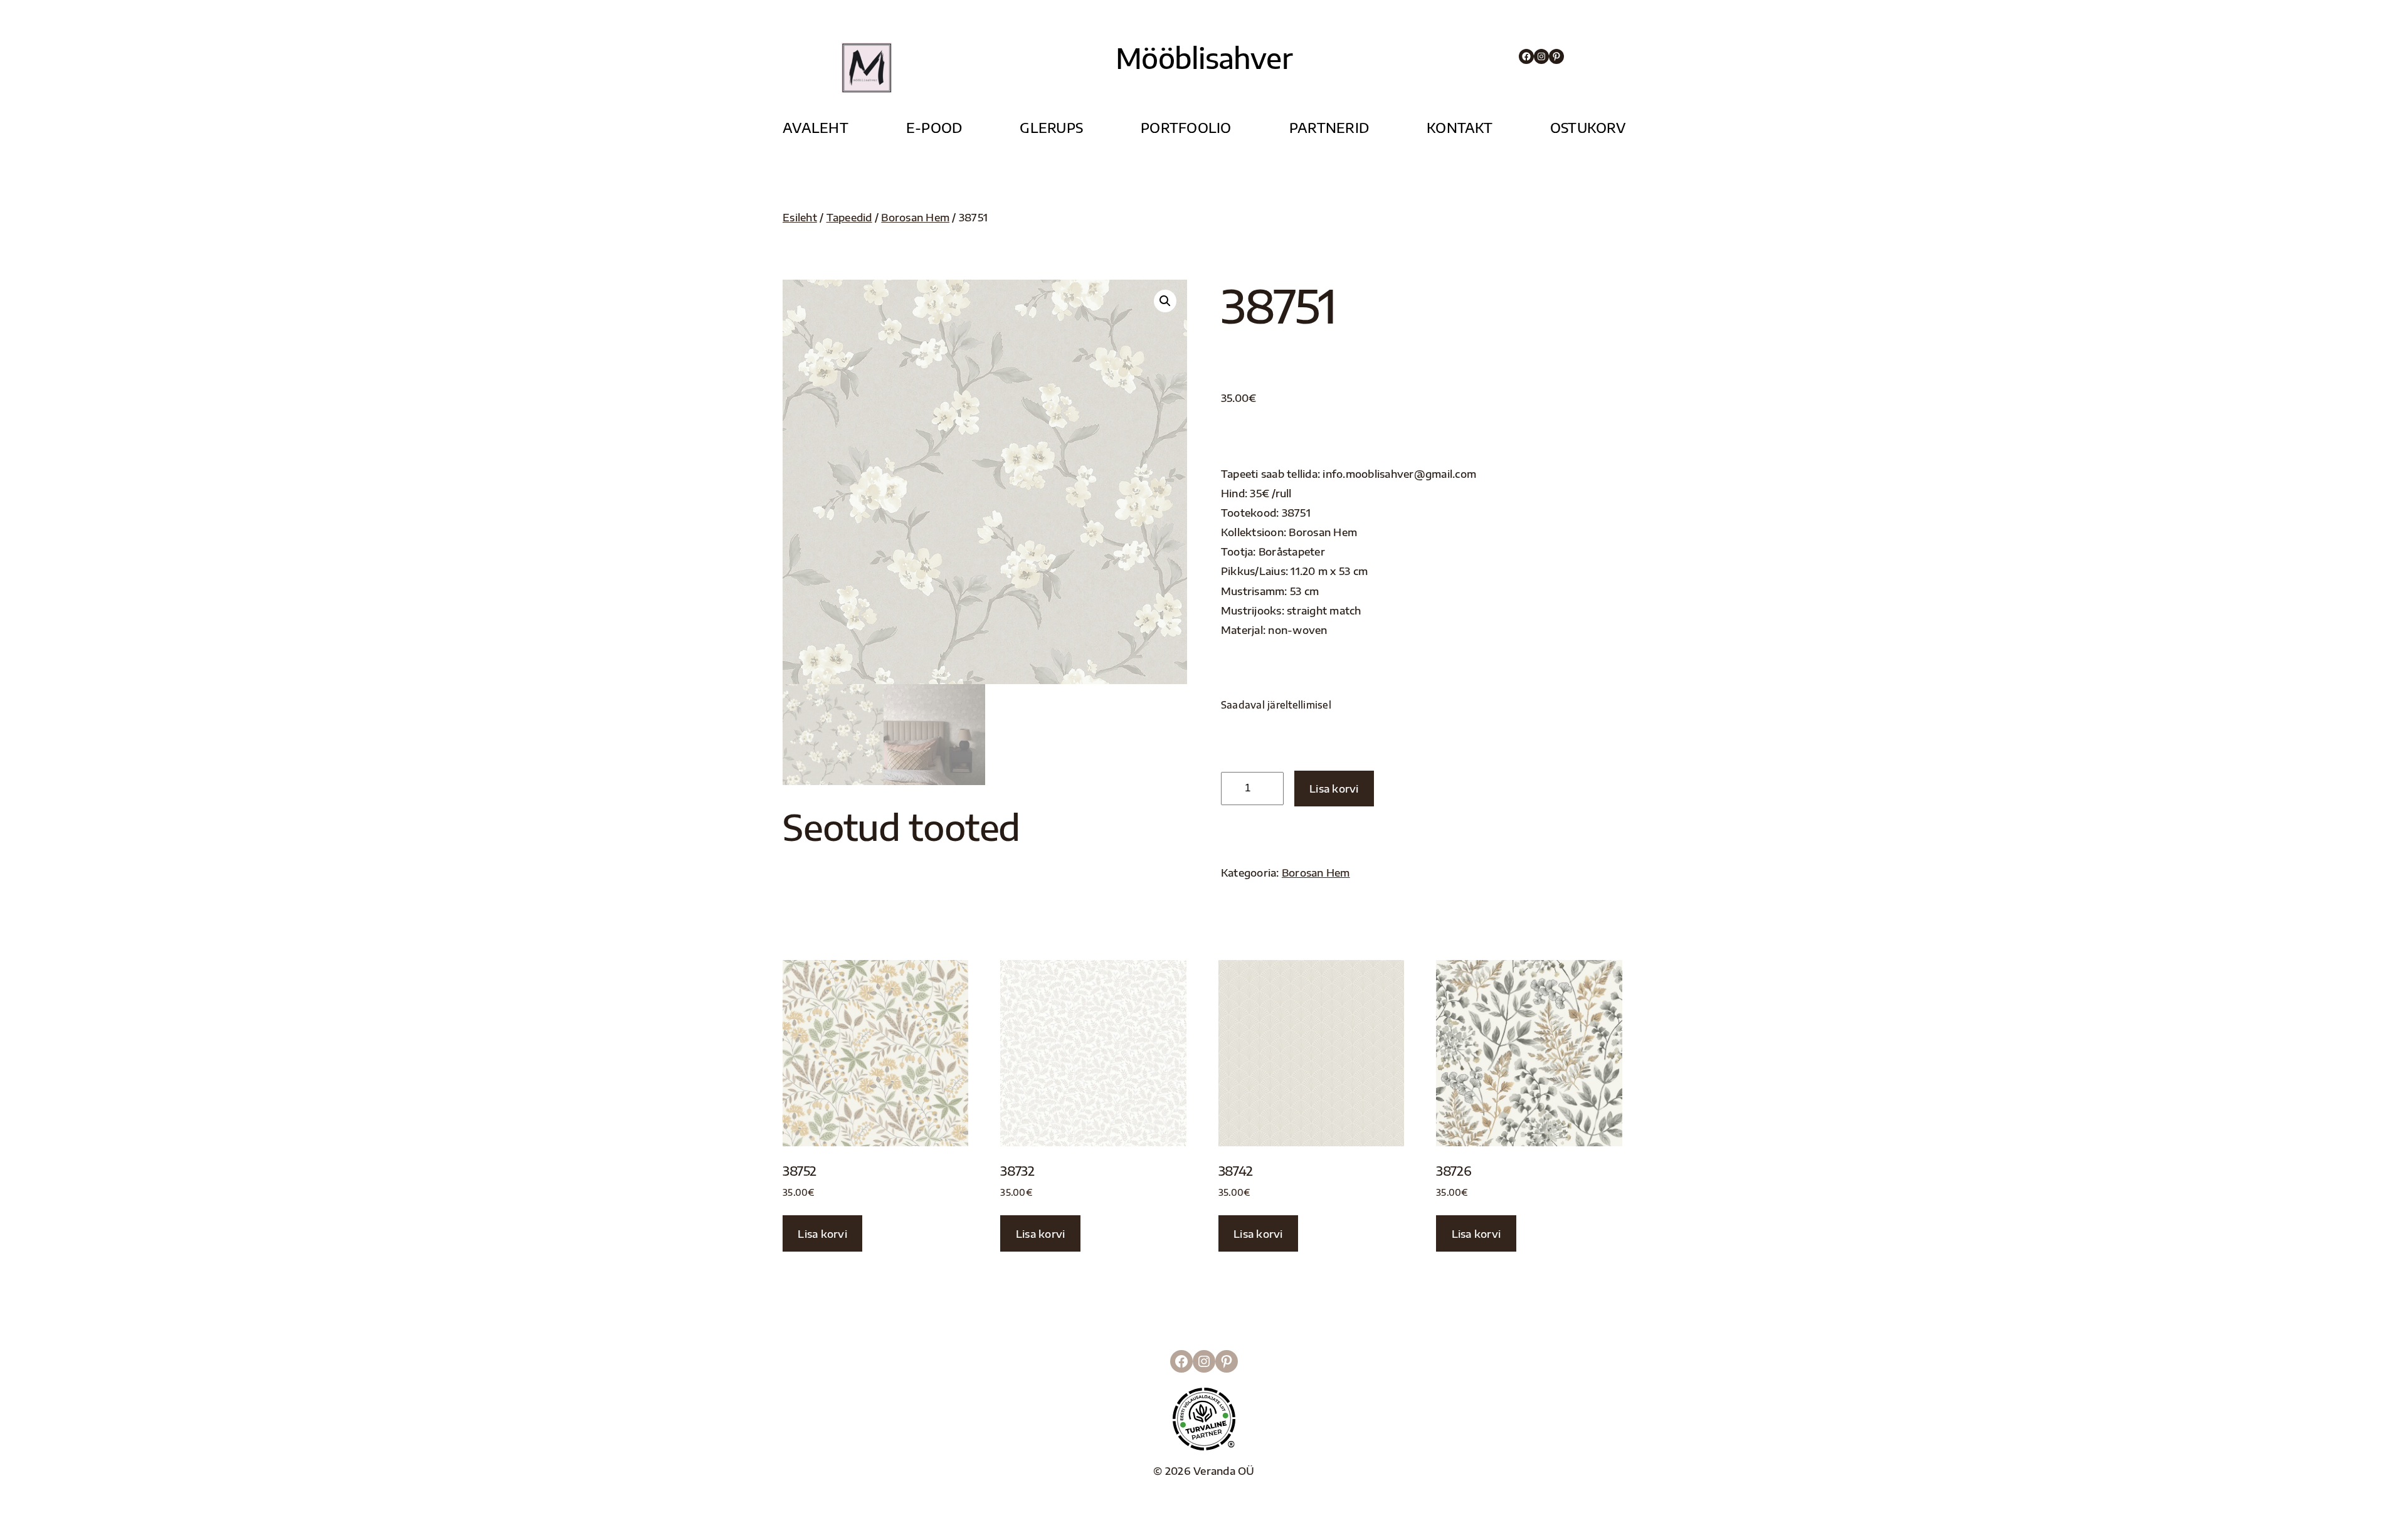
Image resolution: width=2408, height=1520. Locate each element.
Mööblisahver (1204, 58)
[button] (1165, 301)
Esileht (800, 217)
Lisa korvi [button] (822, 1234)
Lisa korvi (1334, 789)
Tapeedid (849, 217)
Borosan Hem (915, 217)
